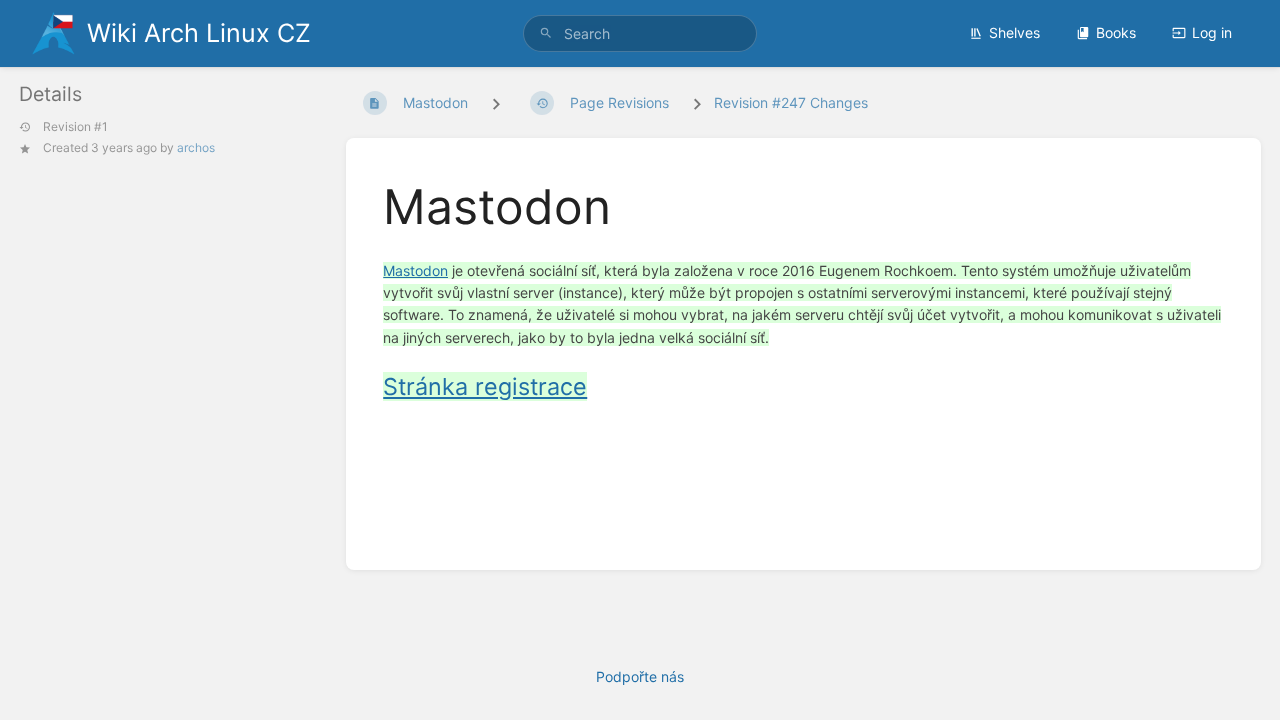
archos (196, 147)
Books (1116, 32)
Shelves (1014, 32)
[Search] (546, 33)
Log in (1212, 32)
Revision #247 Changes (791, 102)
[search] (640, 33)
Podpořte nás (640, 676)
